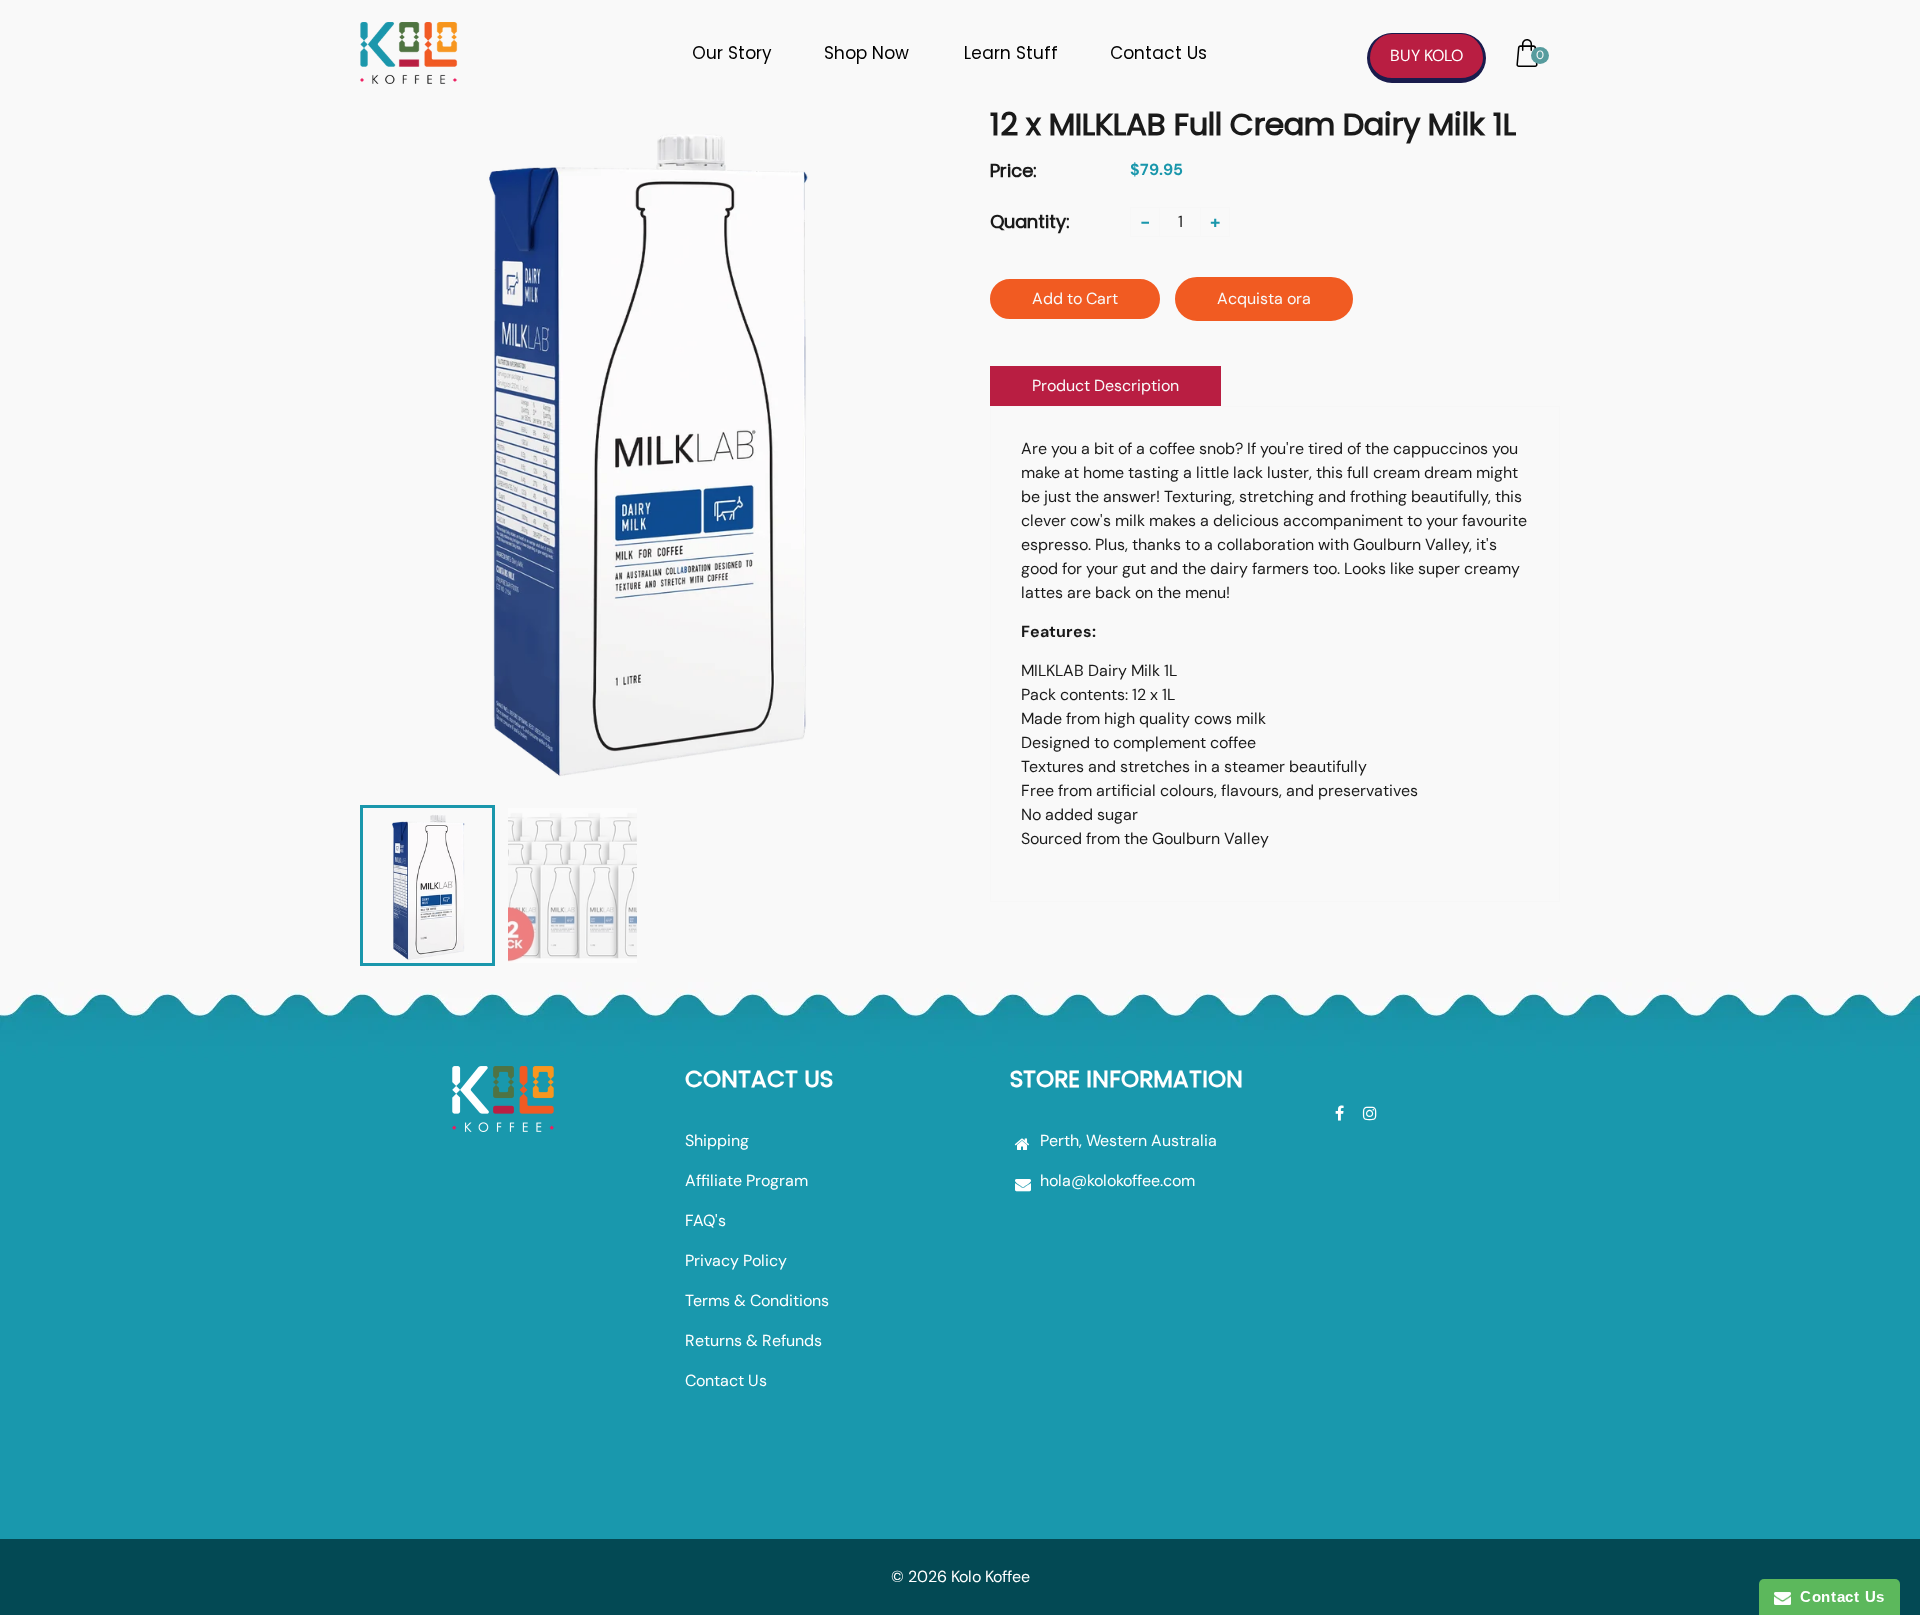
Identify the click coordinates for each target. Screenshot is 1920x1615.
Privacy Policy (736, 1260)
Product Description (1105, 385)
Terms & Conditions (757, 1300)
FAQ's (705, 1220)
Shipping (717, 1140)
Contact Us (1158, 53)
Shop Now (866, 53)
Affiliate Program (746, 1180)
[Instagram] (1372, 1113)
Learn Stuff (1011, 53)
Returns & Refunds (753, 1340)
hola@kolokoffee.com (1117, 1180)
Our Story (732, 53)
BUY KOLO (1426, 55)
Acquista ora (1264, 298)
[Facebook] (1341, 1113)
